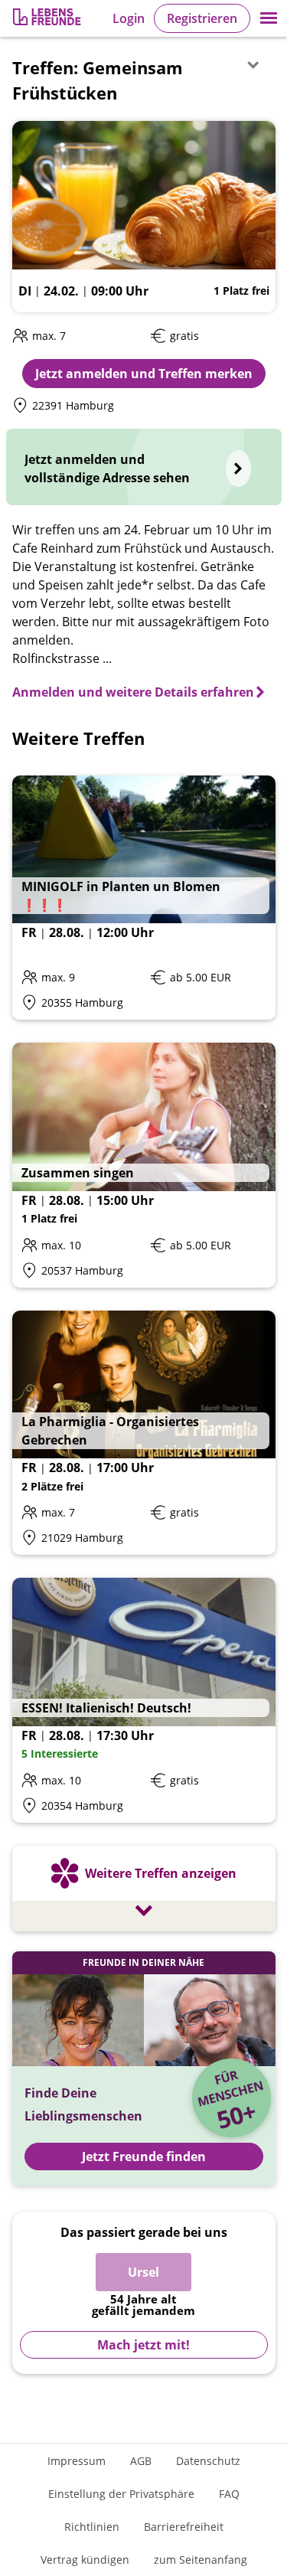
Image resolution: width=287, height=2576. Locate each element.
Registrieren (202, 18)
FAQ (229, 2494)
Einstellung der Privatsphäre (121, 2494)
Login (129, 18)
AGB (141, 2461)
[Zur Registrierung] (48, 19)
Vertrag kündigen (85, 2560)
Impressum (77, 2461)
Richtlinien (92, 2527)
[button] (269, 18)
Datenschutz (208, 2461)
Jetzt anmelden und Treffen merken (144, 374)
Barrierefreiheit (184, 2527)
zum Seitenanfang (201, 2560)
